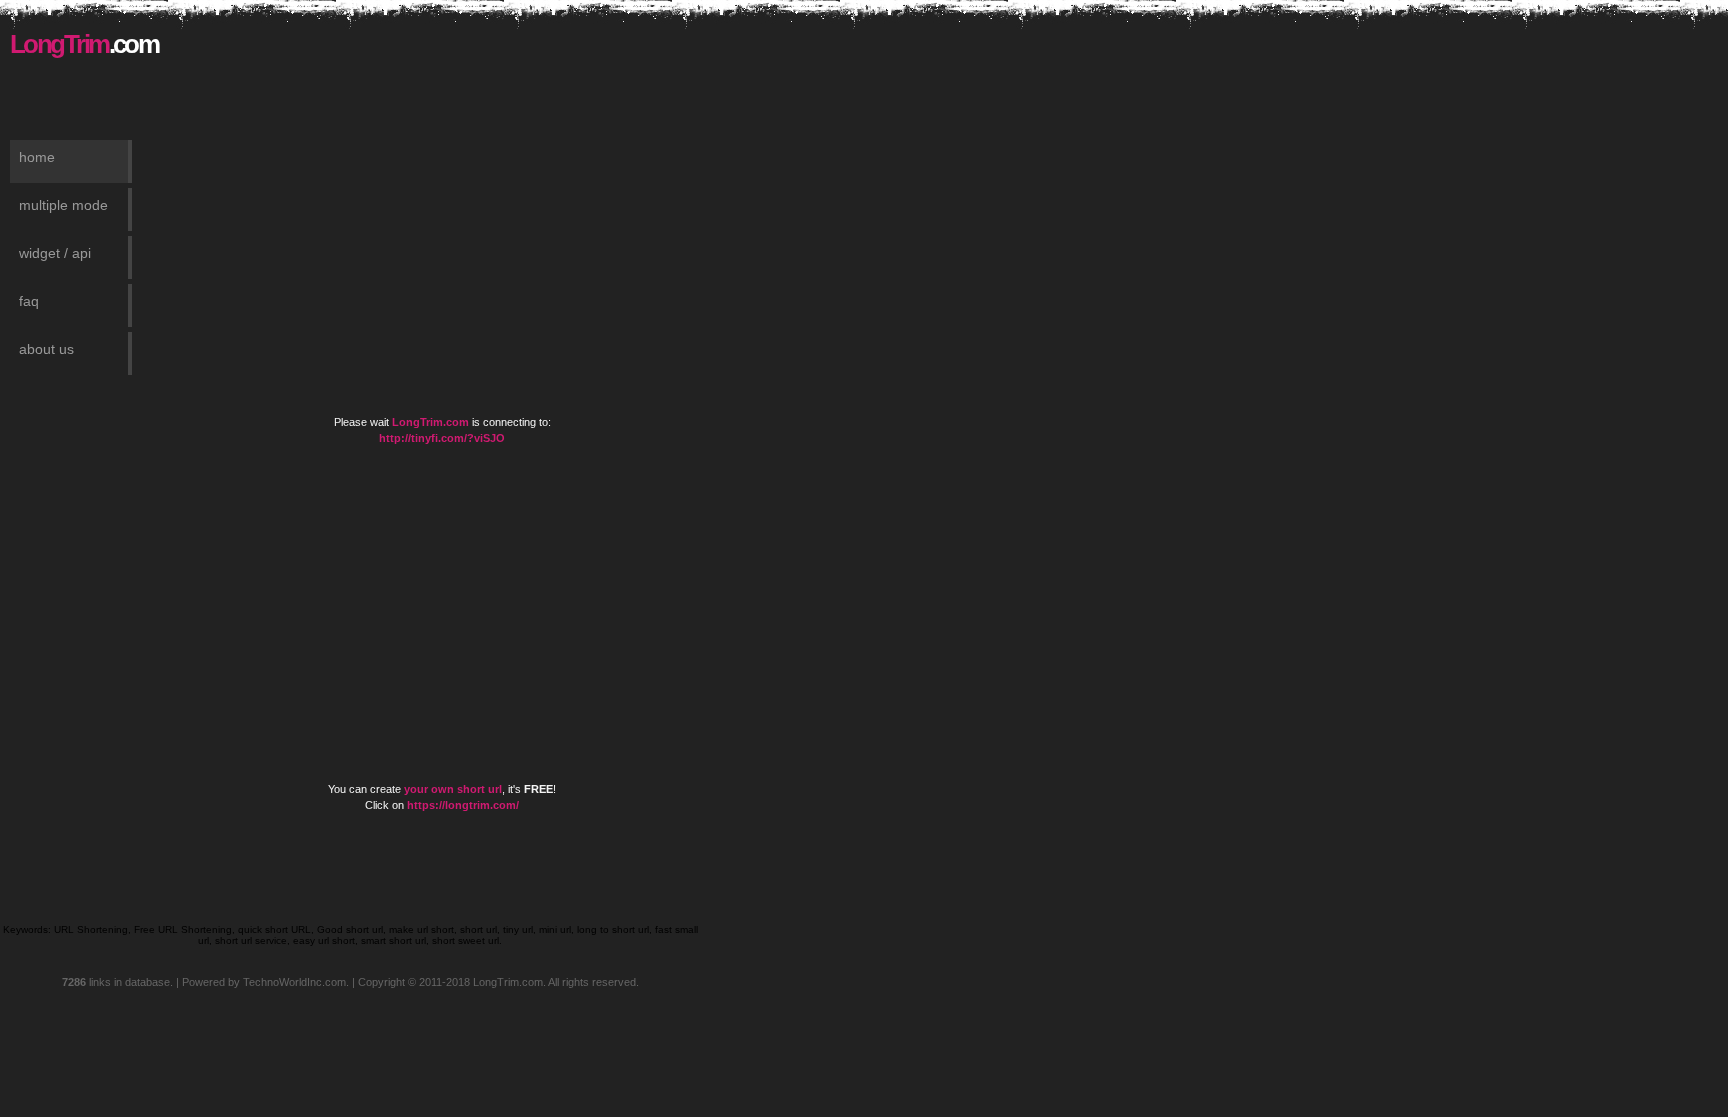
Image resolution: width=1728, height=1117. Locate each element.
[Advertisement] (466, 60)
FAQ (29, 301)
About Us (46, 349)
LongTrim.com (430, 422)
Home (37, 157)
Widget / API (55, 253)
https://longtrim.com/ (463, 805)
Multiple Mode (63, 205)
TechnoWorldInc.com (294, 982)
